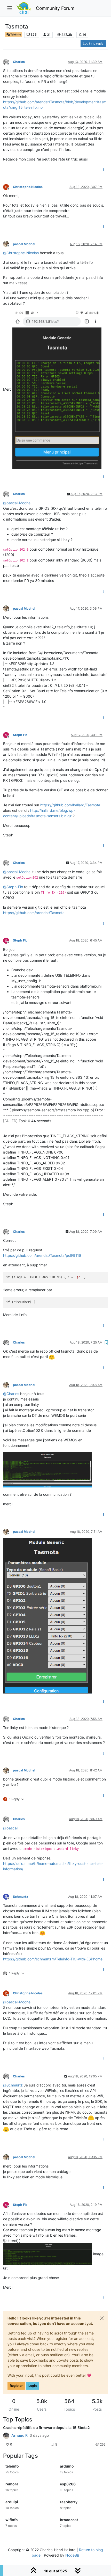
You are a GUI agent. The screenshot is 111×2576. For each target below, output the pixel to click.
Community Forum (55, 8)
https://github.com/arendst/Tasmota (34, 913)
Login (33, 2386)
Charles (19, 62)
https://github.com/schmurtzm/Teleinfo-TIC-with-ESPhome (53, 1959)
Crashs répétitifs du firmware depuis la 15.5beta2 (46, 2428)
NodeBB (72, 2555)
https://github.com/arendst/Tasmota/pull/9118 (42, 1255)
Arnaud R (19, 2435)
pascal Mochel (24, 244)
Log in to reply (93, 43)
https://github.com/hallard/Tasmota (70, 805)
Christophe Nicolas (28, 187)
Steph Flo (20, 735)
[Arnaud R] (6, 2435)
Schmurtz (21, 1897)
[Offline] (8, 61)
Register (16, 2386)
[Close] (102, 2318)
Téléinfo (15, 35)
